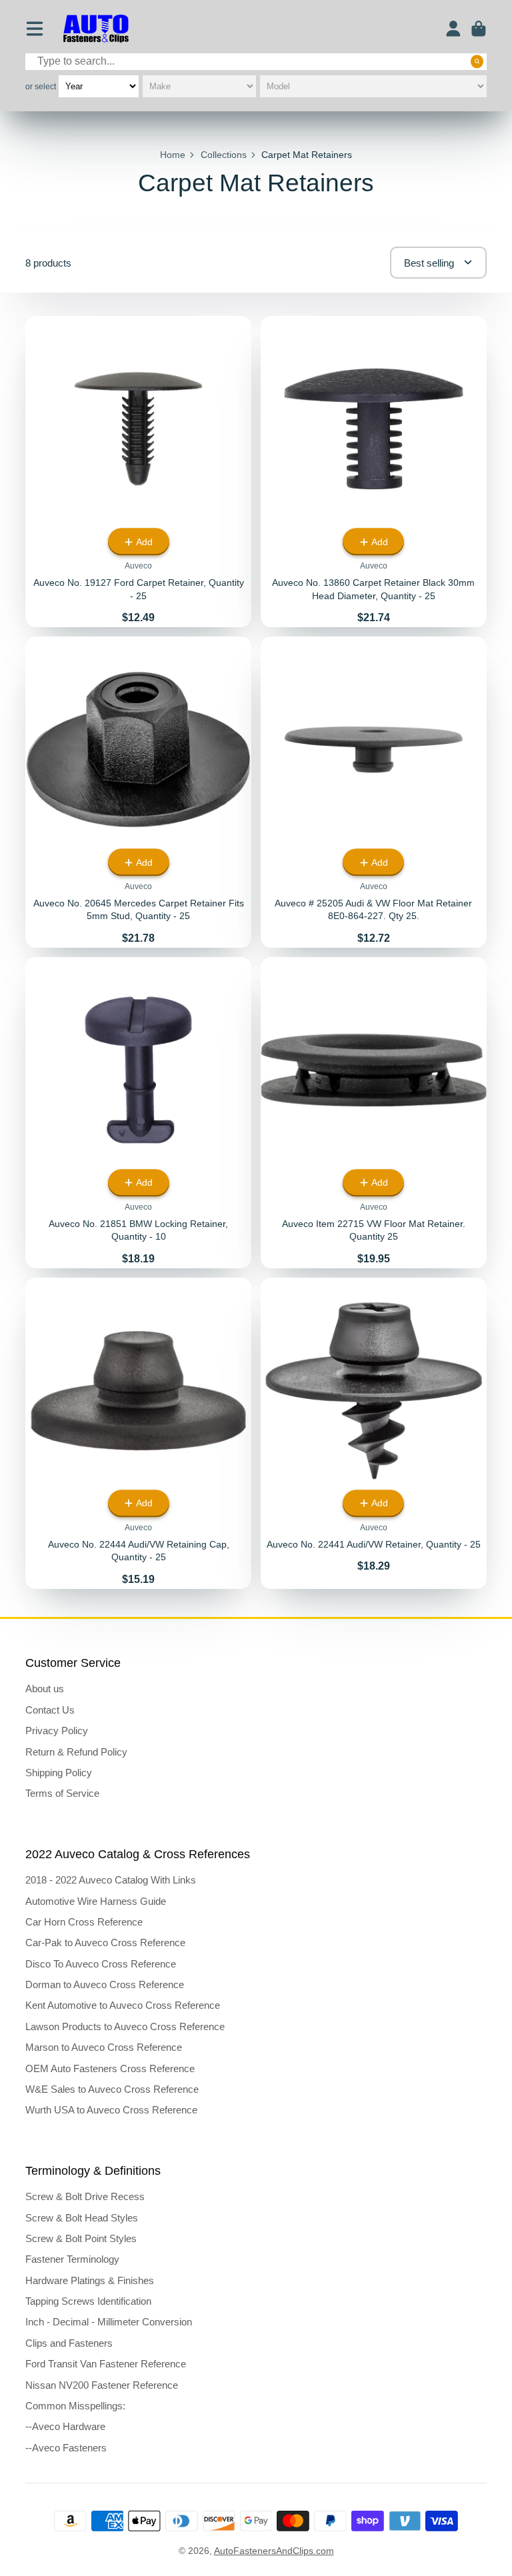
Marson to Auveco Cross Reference (104, 2047)
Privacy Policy (57, 1731)
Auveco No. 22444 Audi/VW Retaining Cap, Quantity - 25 (138, 1433)
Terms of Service (62, 1793)
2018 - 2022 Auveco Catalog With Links (111, 1880)
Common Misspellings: (75, 2406)
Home (173, 155)
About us (45, 1689)
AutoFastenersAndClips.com (274, 2551)
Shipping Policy (59, 1773)
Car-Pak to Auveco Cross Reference (105, 1942)
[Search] (477, 61)
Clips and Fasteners (69, 2343)
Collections (224, 155)
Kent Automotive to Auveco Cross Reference (123, 2005)
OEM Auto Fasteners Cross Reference (110, 2068)
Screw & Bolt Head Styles (82, 2218)
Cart (479, 29)
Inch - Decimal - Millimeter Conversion (109, 2322)
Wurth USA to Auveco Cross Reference (111, 2110)
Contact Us (50, 1710)
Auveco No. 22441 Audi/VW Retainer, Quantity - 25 (374, 1433)
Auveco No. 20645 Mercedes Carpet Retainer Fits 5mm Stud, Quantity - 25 (138, 792)
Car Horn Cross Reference (84, 1922)
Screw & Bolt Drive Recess (85, 2196)
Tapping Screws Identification (88, 2301)
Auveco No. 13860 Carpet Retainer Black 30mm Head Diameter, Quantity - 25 (374, 472)
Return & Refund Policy (76, 1752)
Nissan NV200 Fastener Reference (102, 2385)
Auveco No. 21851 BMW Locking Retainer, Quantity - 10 (138, 1113)
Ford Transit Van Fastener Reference (106, 2364)
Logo (96, 29)
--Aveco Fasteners (66, 2448)
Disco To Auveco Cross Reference (101, 1964)
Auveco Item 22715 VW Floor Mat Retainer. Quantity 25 (374, 1113)
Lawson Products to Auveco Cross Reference (125, 2026)
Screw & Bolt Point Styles (81, 2238)
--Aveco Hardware (65, 2426)
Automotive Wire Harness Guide (96, 1901)
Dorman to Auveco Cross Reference (105, 1984)
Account (453, 29)
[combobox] (256, 62)
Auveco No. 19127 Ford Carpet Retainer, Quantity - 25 (138, 472)
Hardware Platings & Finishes (90, 2280)
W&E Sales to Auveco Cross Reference (112, 2089)
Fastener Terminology (72, 2259)
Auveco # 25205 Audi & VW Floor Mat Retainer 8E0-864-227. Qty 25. (374, 792)
